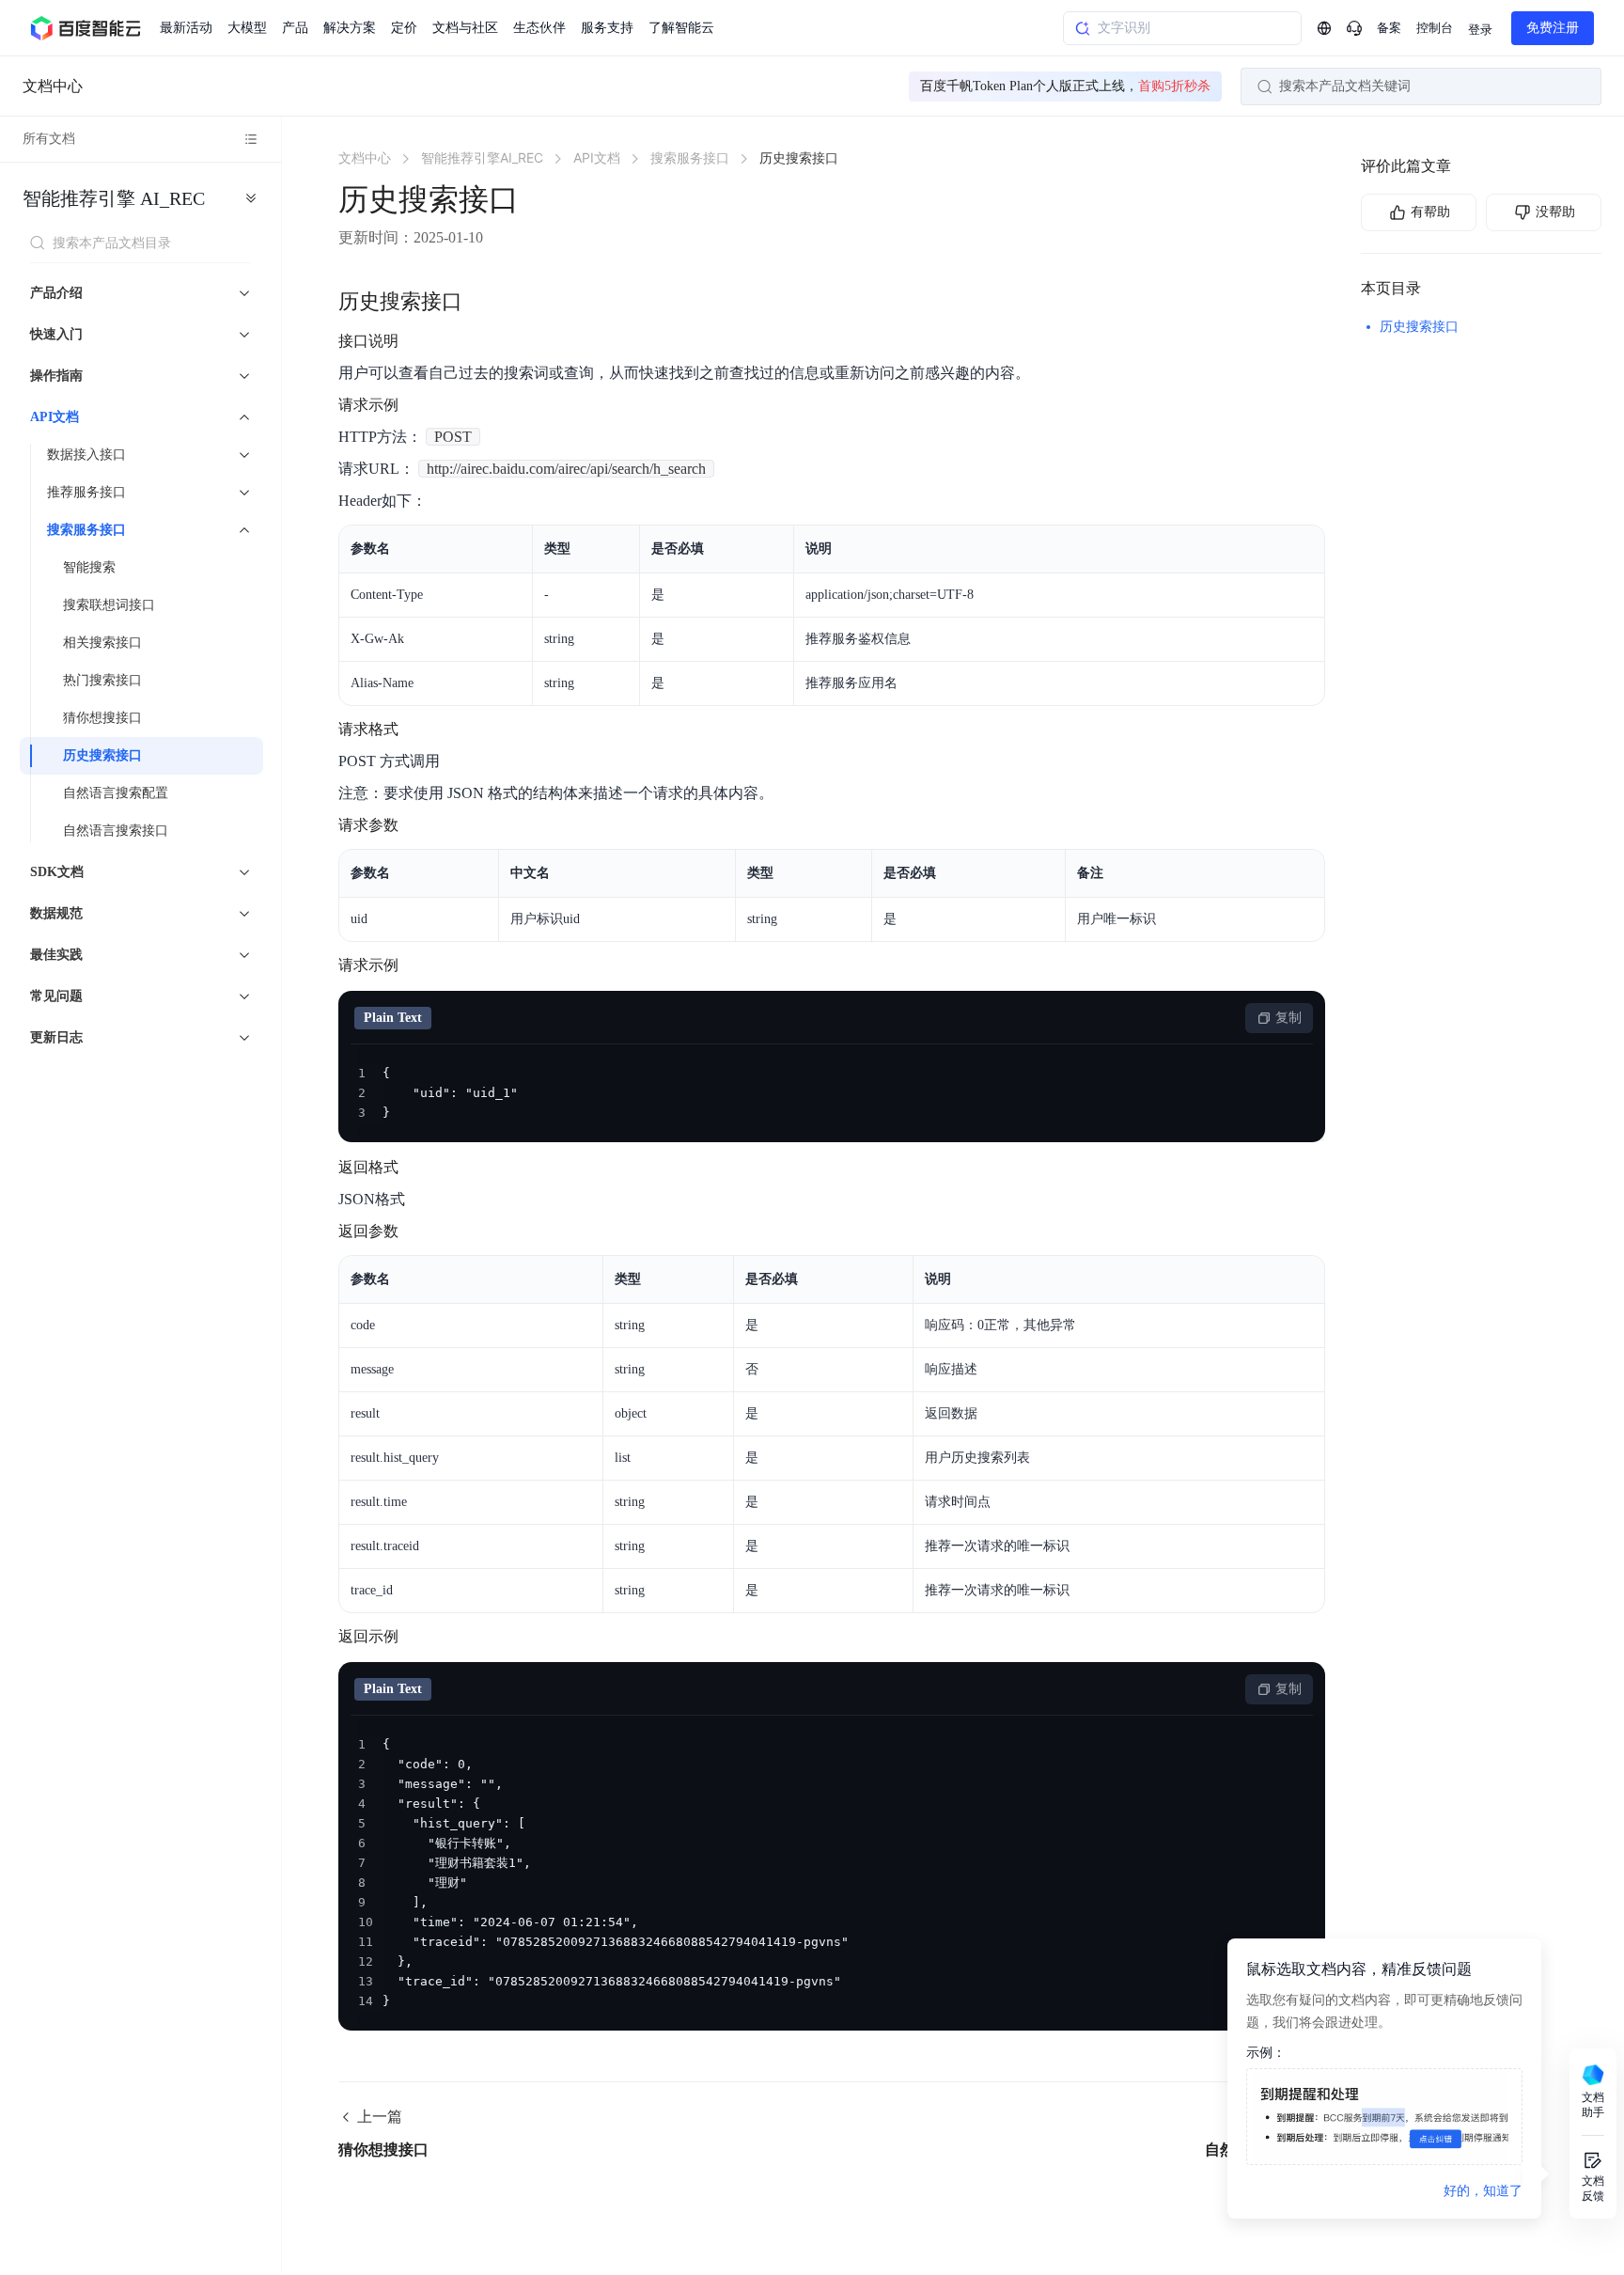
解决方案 (350, 28)
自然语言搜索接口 (116, 831)
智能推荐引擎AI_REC (114, 198)
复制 (1288, 1018)
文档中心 (53, 86)
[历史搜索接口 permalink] (481, 302)
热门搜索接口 (102, 680)
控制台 (1435, 28)
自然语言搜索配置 (116, 793)
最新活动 (186, 28)
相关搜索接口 (102, 643)
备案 (1389, 28)
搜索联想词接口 (109, 605)
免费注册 (1553, 28)
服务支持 (607, 28)
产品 (295, 28)
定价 (404, 28)
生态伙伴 (539, 28)
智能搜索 (89, 567)
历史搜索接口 (102, 755)
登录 (1480, 30)
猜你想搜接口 (102, 718)
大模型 (247, 28)
